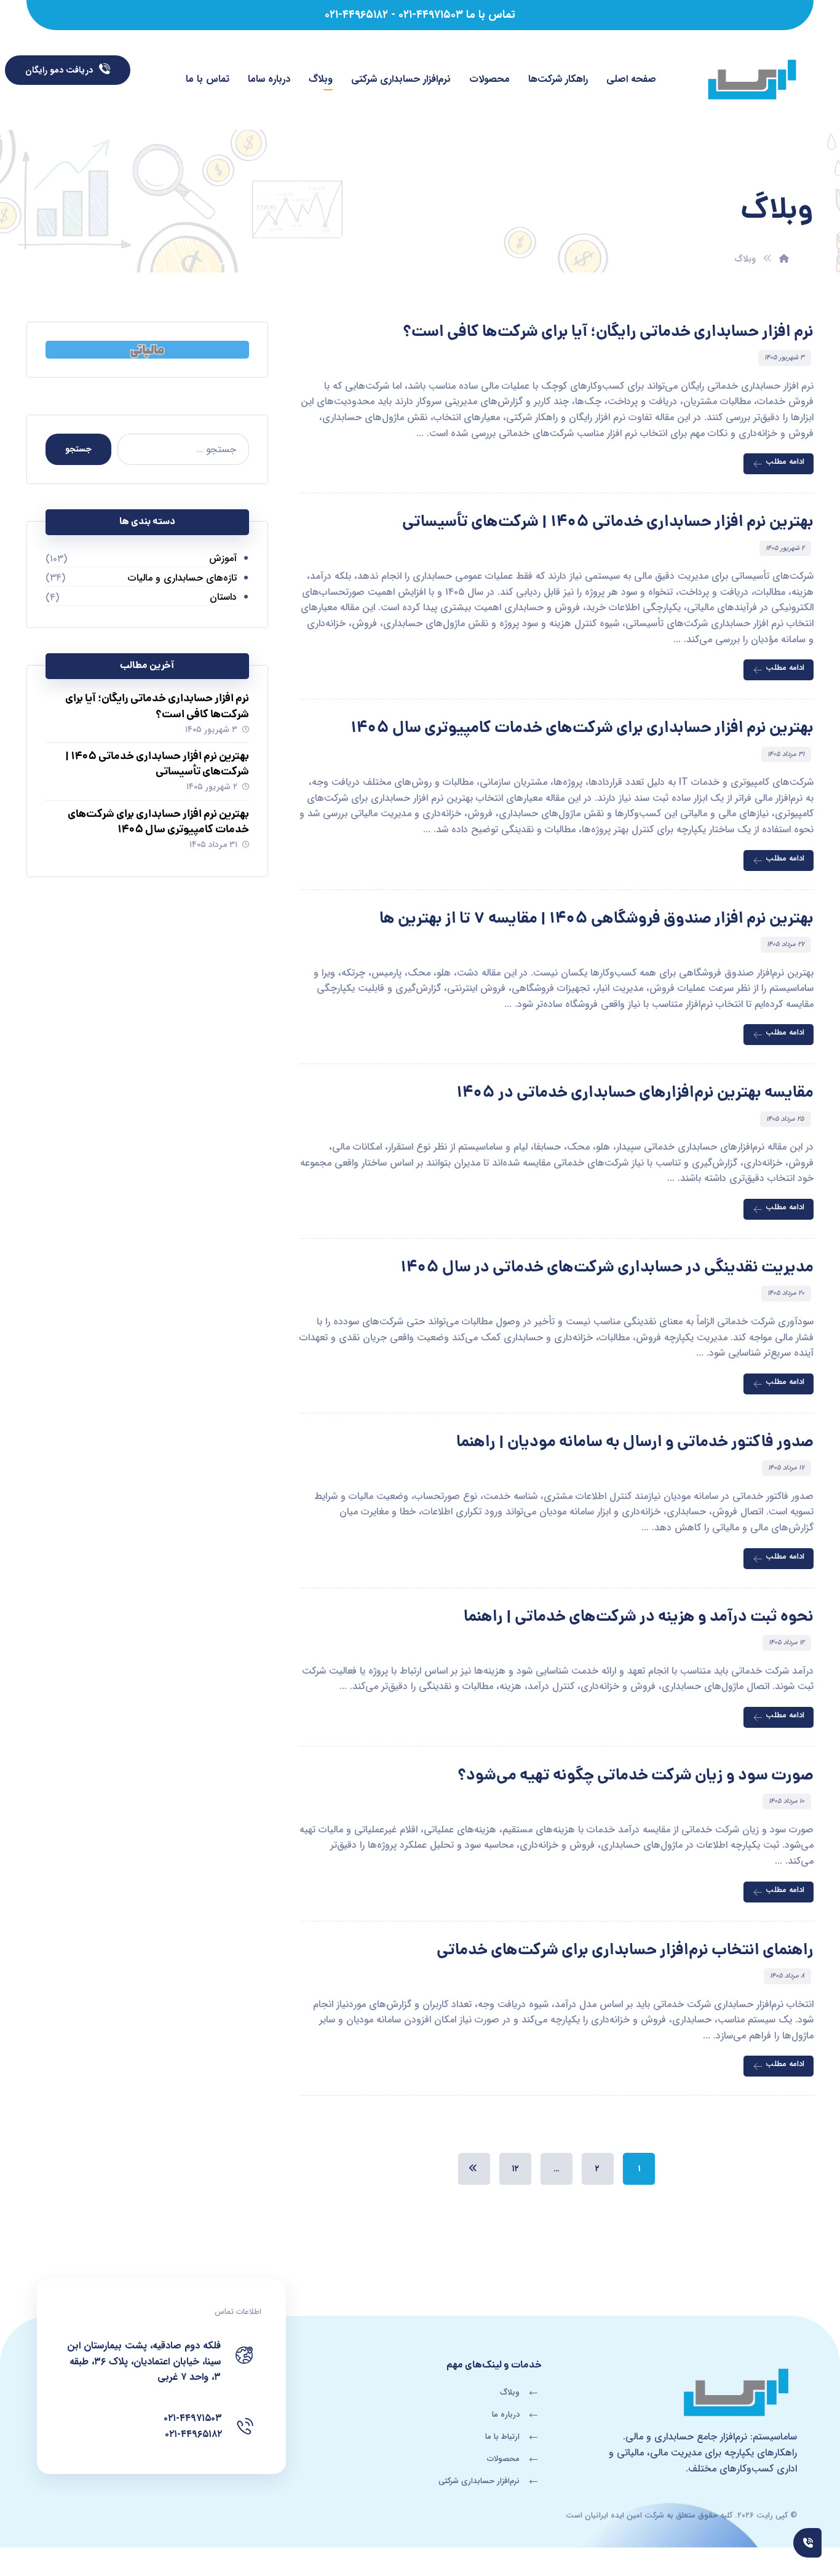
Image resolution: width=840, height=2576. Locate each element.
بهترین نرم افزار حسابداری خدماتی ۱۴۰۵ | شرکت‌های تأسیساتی (157, 765)
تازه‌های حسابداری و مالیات (182, 578)
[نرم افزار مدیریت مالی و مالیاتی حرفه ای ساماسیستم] (752, 81)
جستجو (78, 449)
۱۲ (515, 2169)
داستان (223, 597)
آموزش (223, 558)
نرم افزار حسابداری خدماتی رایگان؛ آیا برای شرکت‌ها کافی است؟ (157, 707)
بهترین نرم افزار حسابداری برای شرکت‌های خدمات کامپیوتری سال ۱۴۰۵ (158, 822)
